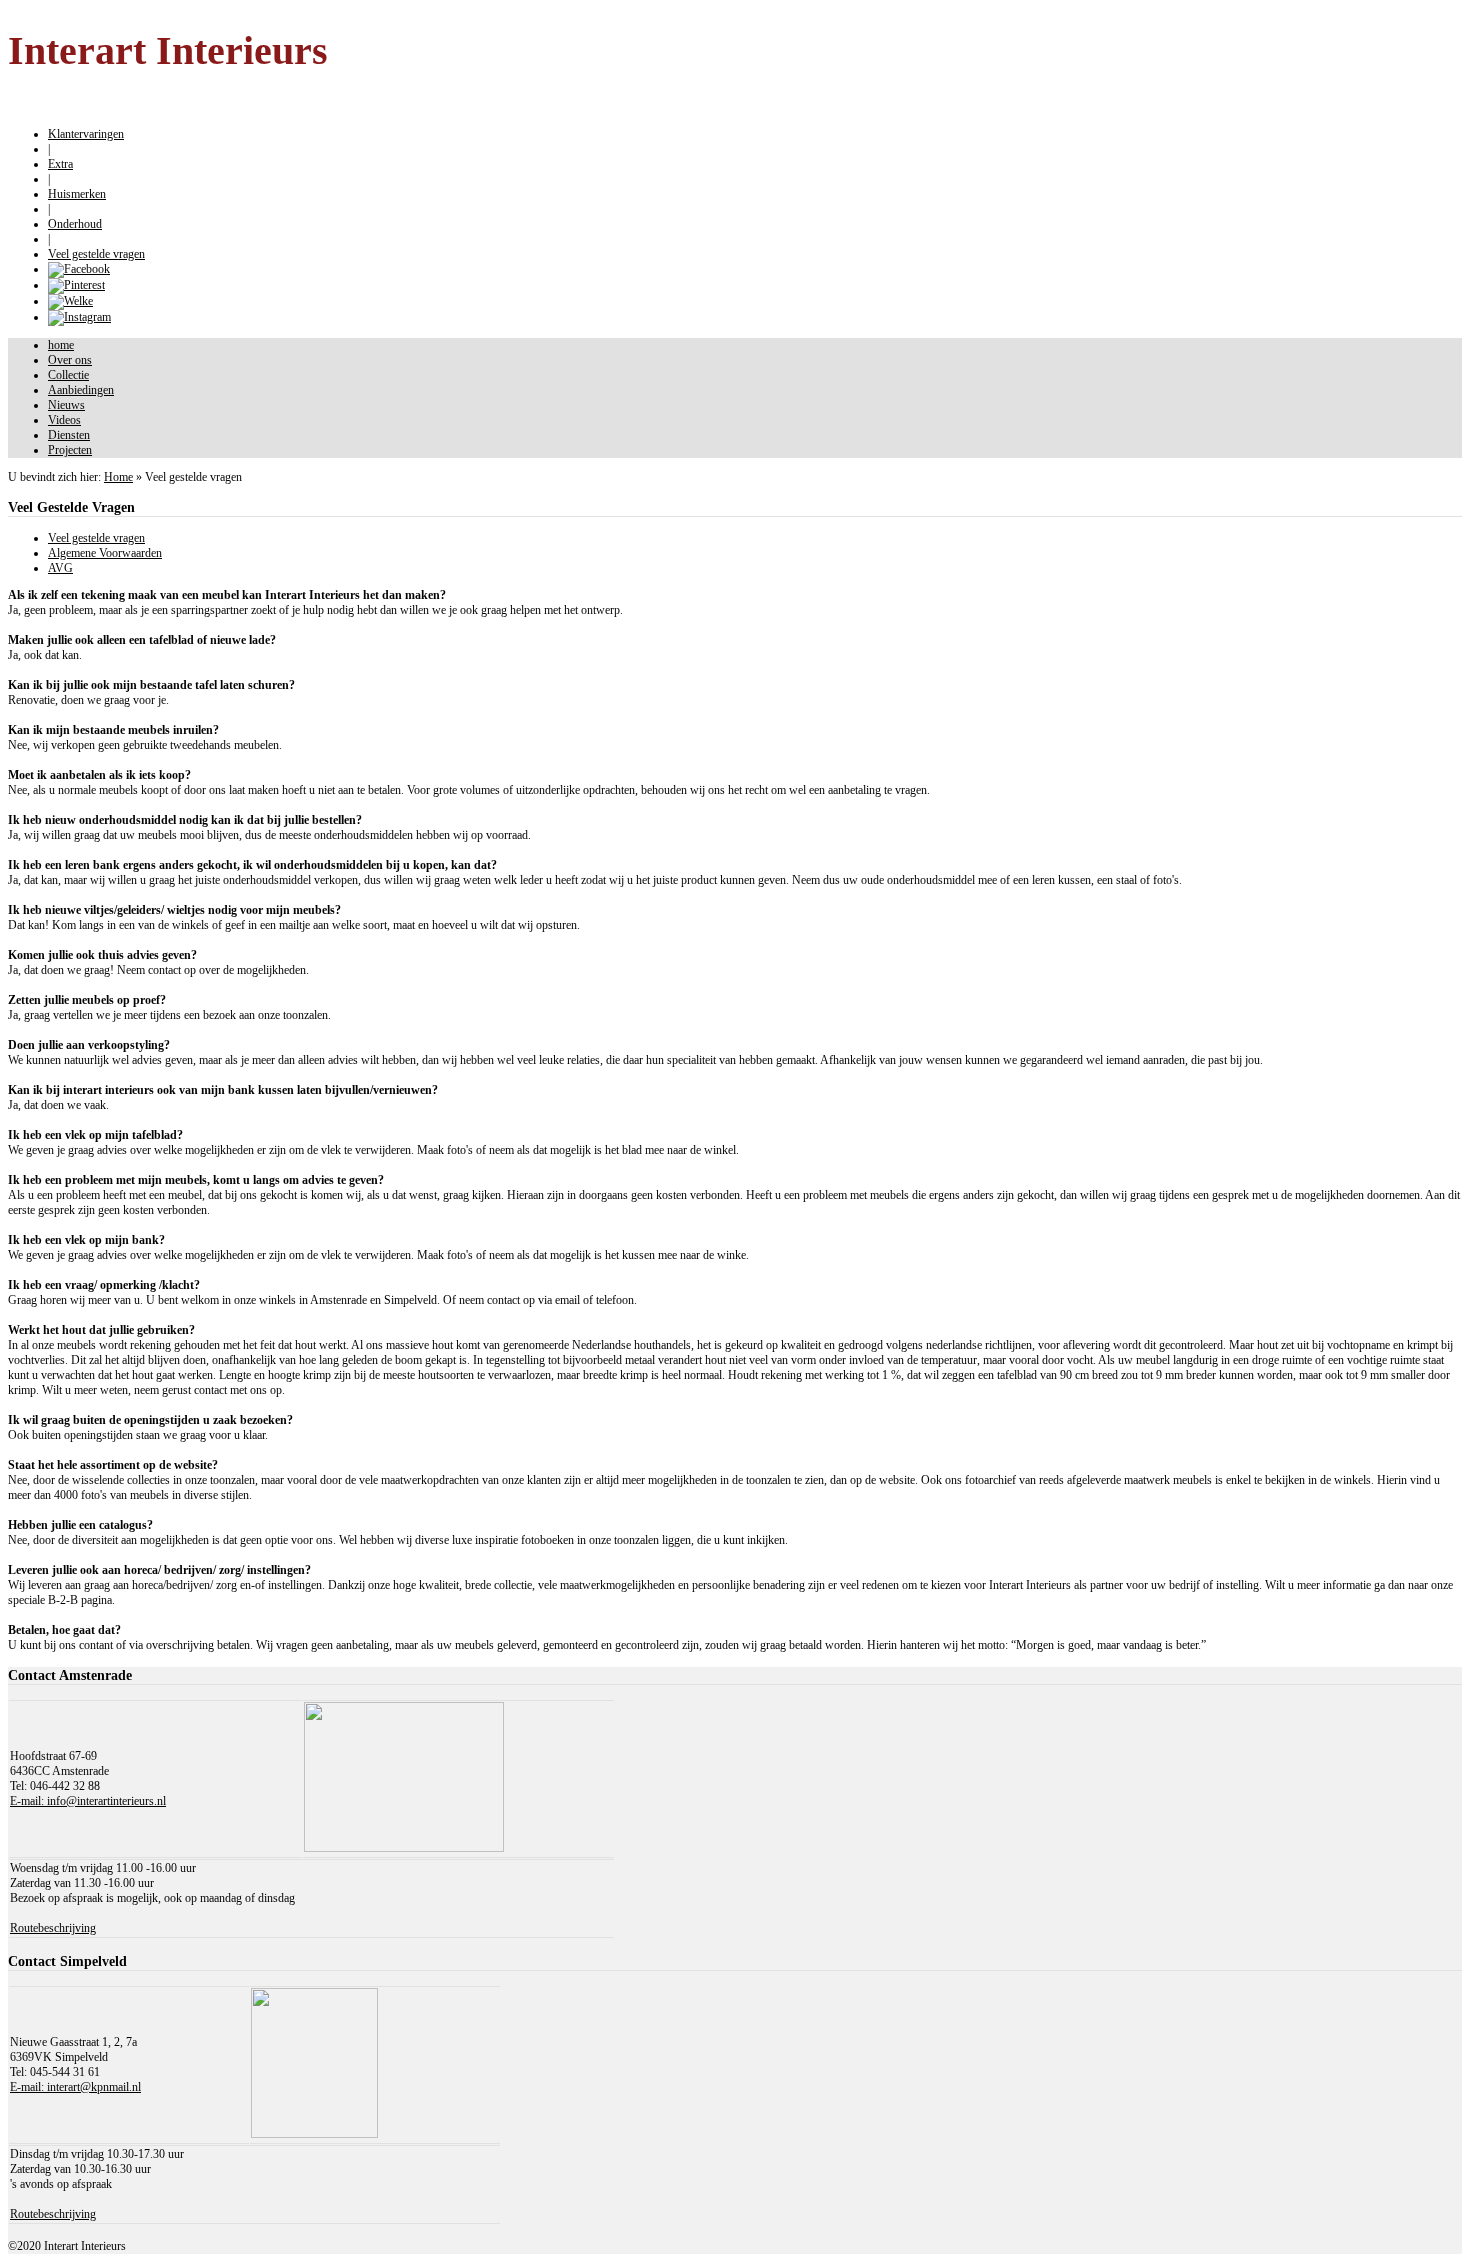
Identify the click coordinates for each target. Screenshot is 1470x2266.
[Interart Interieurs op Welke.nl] (70, 301)
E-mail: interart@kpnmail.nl (75, 2087)
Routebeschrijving (53, 1928)
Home (118, 477)
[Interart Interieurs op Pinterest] (76, 285)
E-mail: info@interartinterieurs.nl (88, 1801)
